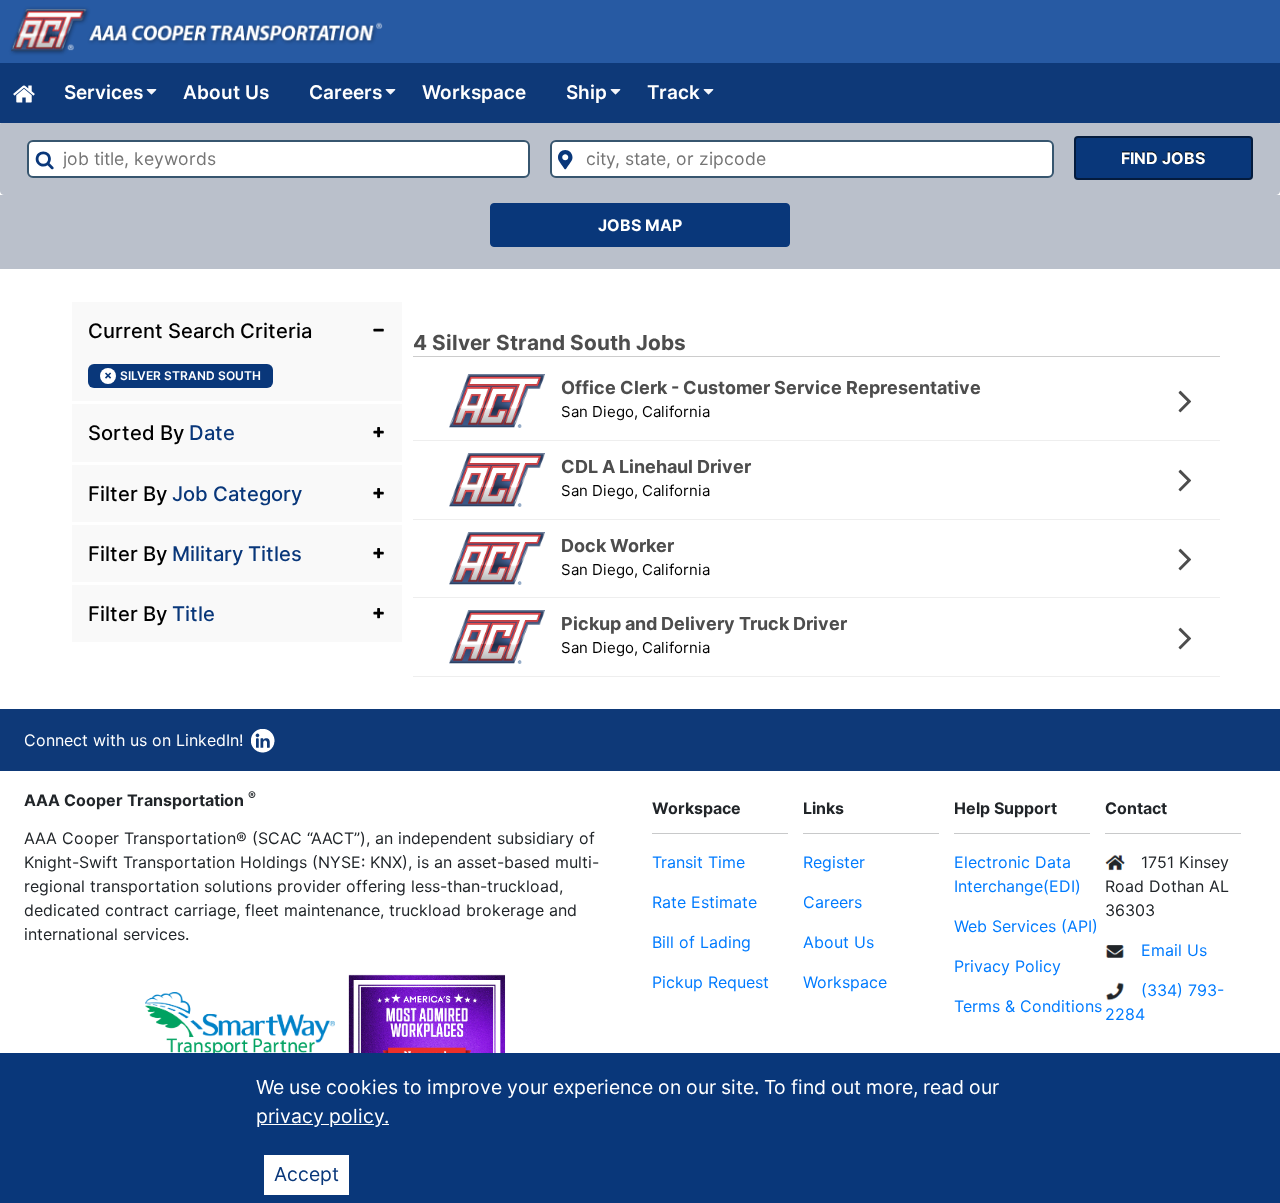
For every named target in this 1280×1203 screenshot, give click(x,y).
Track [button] (673, 92)
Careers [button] (345, 92)
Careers (832, 902)
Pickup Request (710, 982)
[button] (237, 329)
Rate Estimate (704, 902)
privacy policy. (322, 1116)
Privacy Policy (1007, 966)
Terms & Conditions (1028, 1006)
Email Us (1174, 950)
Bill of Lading (701, 942)
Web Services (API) (1026, 926)
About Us (226, 92)
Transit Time (698, 862)
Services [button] (103, 92)
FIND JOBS (1163, 158)
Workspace (474, 92)
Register (834, 862)
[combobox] (278, 159)
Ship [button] (586, 92)
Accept (306, 1174)
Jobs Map (640, 225)
